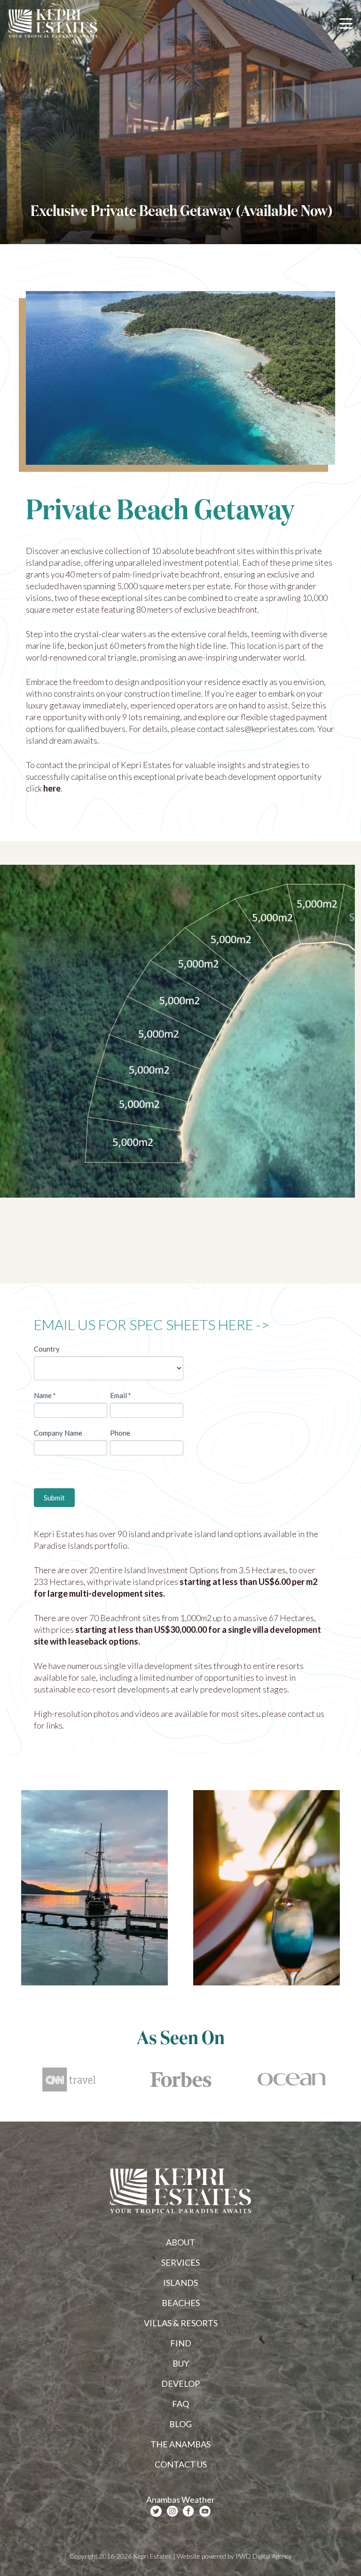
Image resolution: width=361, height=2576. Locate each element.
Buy (181, 2363)
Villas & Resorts (181, 2323)
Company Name (58, 1433)
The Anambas (180, 2444)
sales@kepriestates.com (270, 729)
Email (121, 1395)
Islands (180, 2283)
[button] (346, 23)
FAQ (180, 2404)
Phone (120, 1433)
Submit (54, 1498)
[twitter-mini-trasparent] (156, 2511)
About (180, 2242)
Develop (180, 2384)
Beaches (181, 2303)
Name (45, 1395)
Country (47, 1349)
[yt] (205, 2511)
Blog (180, 2424)
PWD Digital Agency (264, 2556)
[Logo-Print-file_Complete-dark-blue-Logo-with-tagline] (53, 23)
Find (181, 2343)
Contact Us (181, 2464)
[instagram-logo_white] (173, 2511)
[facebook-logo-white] (188, 2511)
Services (180, 2262)
